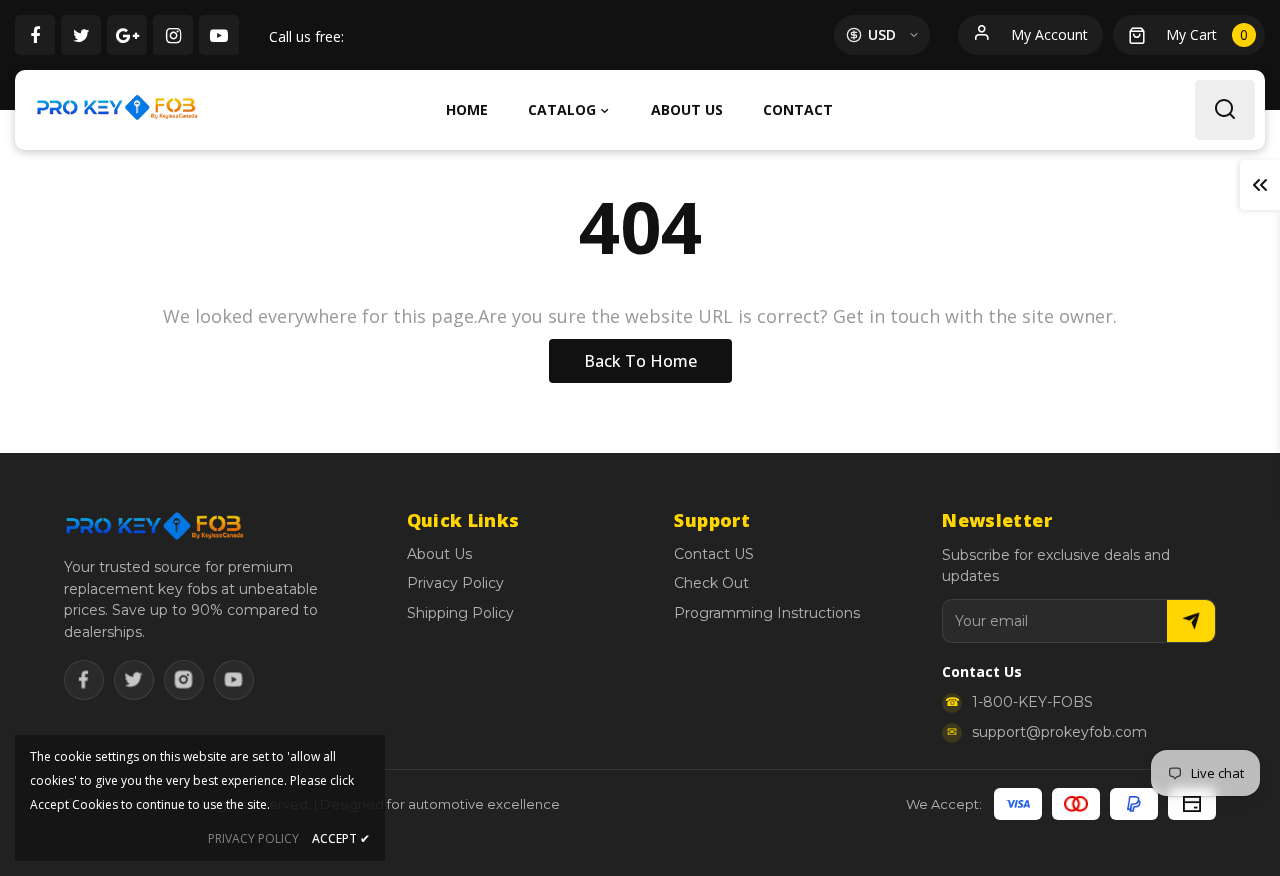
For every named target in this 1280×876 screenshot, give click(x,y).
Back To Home (640, 361)
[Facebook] (84, 680)
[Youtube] (234, 680)
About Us (439, 554)
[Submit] (1191, 621)
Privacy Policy (455, 583)
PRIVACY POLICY (253, 838)
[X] (134, 680)
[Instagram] (184, 680)
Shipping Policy (460, 613)
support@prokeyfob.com (1059, 732)
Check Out (711, 583)
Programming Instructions (767, 613)
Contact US (714, 554)
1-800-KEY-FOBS (1032, 702)
